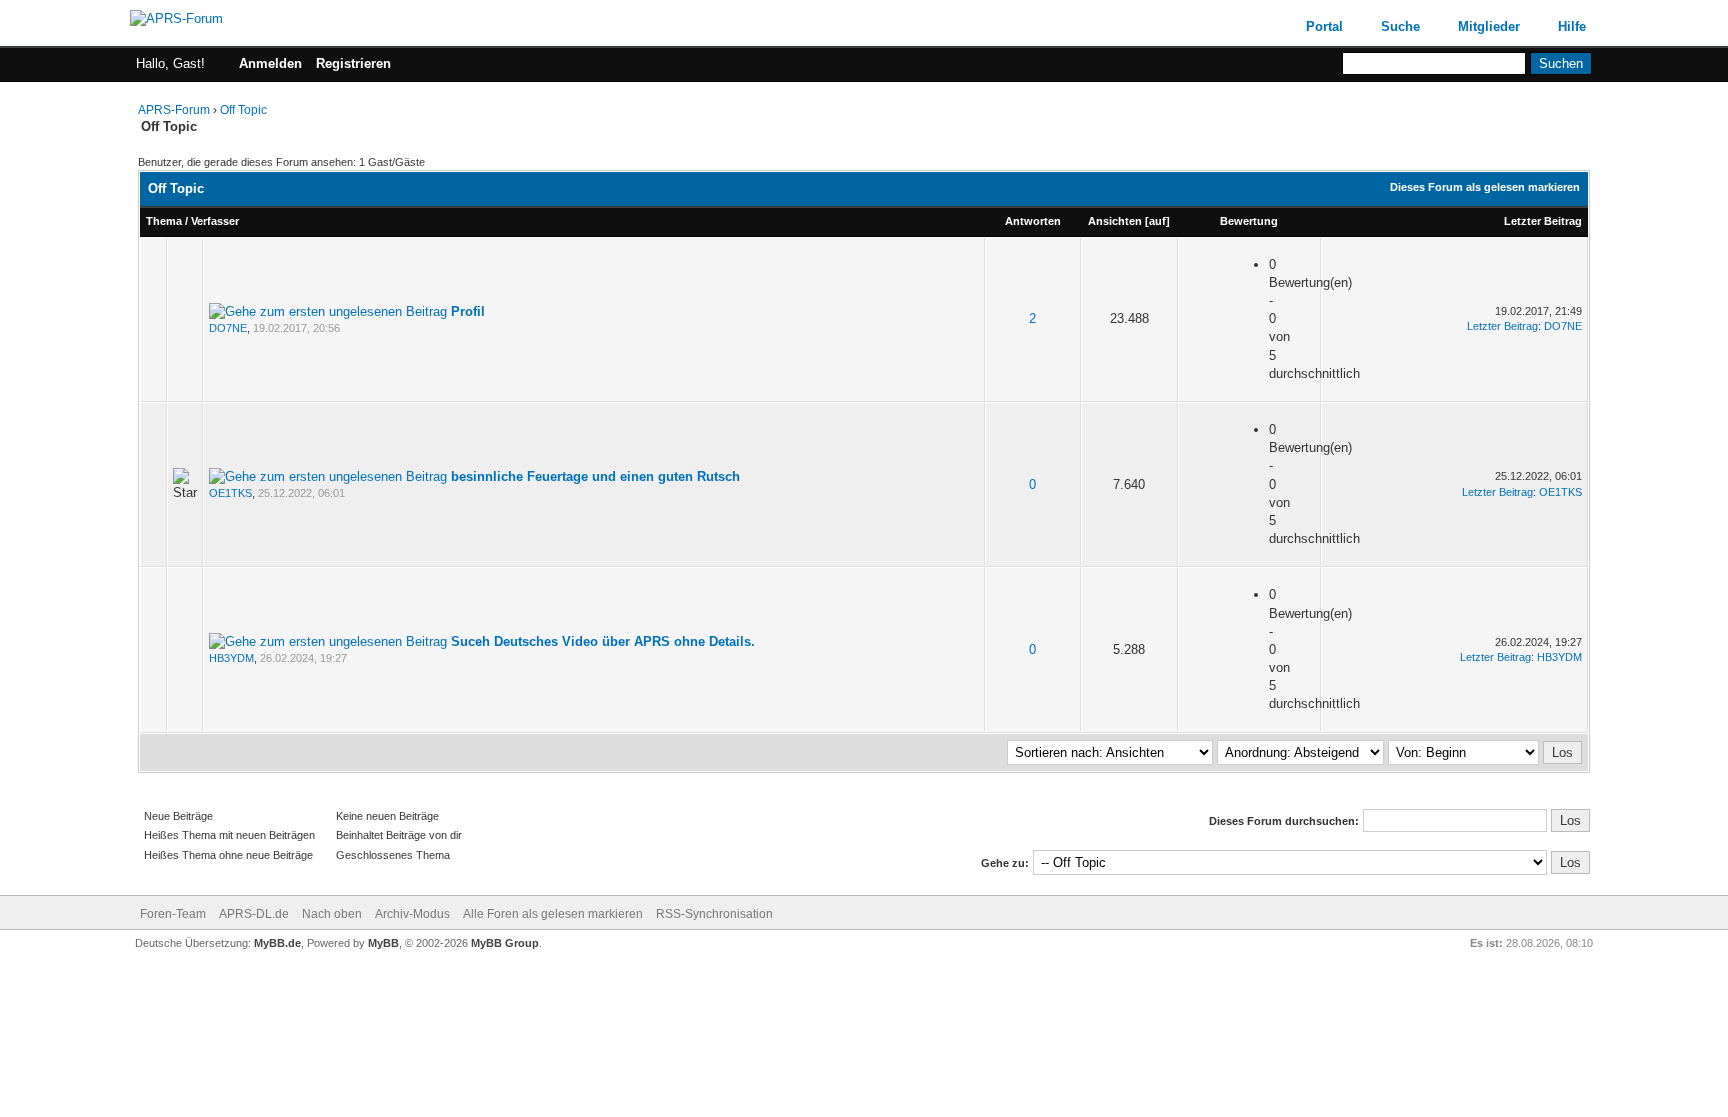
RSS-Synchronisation (714, 914)
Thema (164, 221)
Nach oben (332, 914)
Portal (1324, 26)
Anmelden (270, 63)
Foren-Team (173, 914)
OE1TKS (230, 493)
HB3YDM (231, 658)
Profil (468, 311)
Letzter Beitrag (1543, 221)
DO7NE (228, 328)
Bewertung (1249, 221)
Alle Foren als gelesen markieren (553, 914)
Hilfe (1572, 26)
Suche (1400, 26)
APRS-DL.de (254, 914)
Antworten (1033, 221)
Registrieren (353, 63)
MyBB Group (505, 943)
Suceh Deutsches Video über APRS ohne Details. (603, 641)
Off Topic (243, 110)
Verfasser (215, 221)
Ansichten (1115, 221)
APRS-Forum (174, 110)
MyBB (383, 943)
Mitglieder (1489, 26)
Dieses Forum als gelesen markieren (1485, 187)
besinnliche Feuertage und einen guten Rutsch (595, 476)
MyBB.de (277, 943)
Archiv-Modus (412, 914)
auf (1157, 221)
